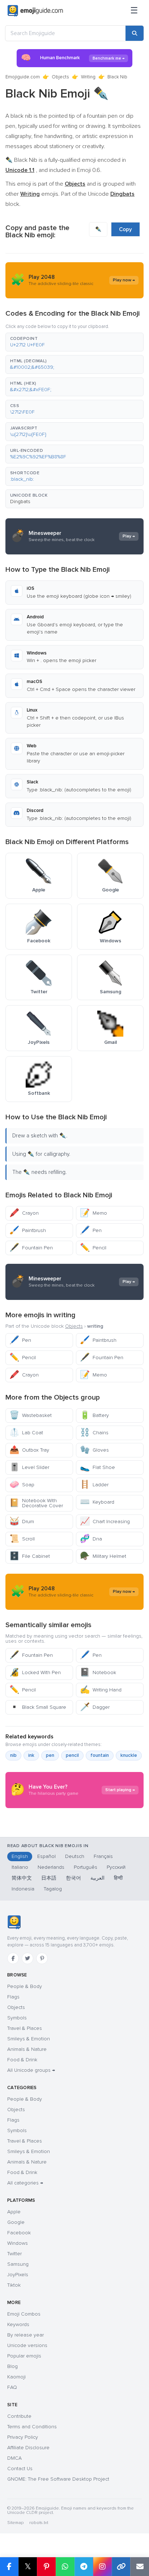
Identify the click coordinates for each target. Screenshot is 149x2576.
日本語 (49, 1878)
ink (31, 1755)
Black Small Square (38, 1707)
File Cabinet (30, 1556)
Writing (88, 77)
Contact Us (20, 2469)
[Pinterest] (42, 1958)
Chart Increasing (105, 1522)
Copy (125, 229)
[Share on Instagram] (102, 2567)
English (20, 1856)
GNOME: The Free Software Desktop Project (58, 2479)
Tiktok (14, 2285)
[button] (74, 342)
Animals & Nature (27, 2049)
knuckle (129, 1755)
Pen (91, 1230)
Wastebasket (31, 1415)
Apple (14, 2212)
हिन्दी (118, 1878)
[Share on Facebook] (9, 2567)
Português (86, 1867)
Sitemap (15, 2523)
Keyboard (97, 1502)
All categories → (25, 2183)
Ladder (94, 1485)
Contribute (19, 2416)
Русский (116, 1867)
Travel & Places (25, 2028)
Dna (91, 1539)
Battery (94, 1415)
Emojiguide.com (23, 77)
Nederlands (51, 1867)
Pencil (93, 1248)
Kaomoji (16, 2377)
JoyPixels (18, 2275)
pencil (72, 1755)
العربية (97, 1878)
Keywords (18, 2324)
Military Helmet (103, 1556)
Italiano (20, 1867)
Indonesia (23, 1889)
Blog (12, 2366)
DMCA (14, 2458)
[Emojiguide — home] (35, 11)
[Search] (135, 33)
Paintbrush (28, 1230)
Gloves (94, 1450)
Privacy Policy (23, 2437)
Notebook (98, 1672)
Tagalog (53, 1889)
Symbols (17, 2018)
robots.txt (39, 2523)
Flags (13, 1997)
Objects (60, 77)
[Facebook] (13, 1958)
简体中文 (22, 1878)
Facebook (19, 2233)
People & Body (25, 1986)
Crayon (24, 1213)
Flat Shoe (97, 1467)
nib (13, 1755)
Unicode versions (27, 2345)
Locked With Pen (35, 1672)
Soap (22, 1485)
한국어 (73, 1878)
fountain (100, 1755)
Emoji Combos (24, 2314)
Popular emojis (24, 2356)
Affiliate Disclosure (28, 2448)
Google (16, 2222)
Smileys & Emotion (29, 2039)
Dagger (95, 1707)
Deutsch (75, 1856)
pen (50, 1755)
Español (46, 1856)
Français (103, 1856)
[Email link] (140, 2567)
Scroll (22, 1539)
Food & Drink (22, 2060)
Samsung (18, 2264)
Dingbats (20, 502)
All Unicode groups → (31, 2070)
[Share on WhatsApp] (65, 2567)
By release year (25, 2335)
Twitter (14, 2254)
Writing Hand (101, 1690)
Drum (22, 1522)
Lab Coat (26, 1433)
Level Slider (29, 1467)
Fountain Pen (31, 1248)
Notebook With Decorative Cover (36, 1503)
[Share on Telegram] (84, 2567)
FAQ (12, 2387)
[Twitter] (27, 1958)
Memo (93, 1213)
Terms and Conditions (32, 2427)
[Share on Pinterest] (46, 2567)
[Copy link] (121, 2567)
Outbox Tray (29, 1450)
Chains (94, 1433)
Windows (18, 2243)
